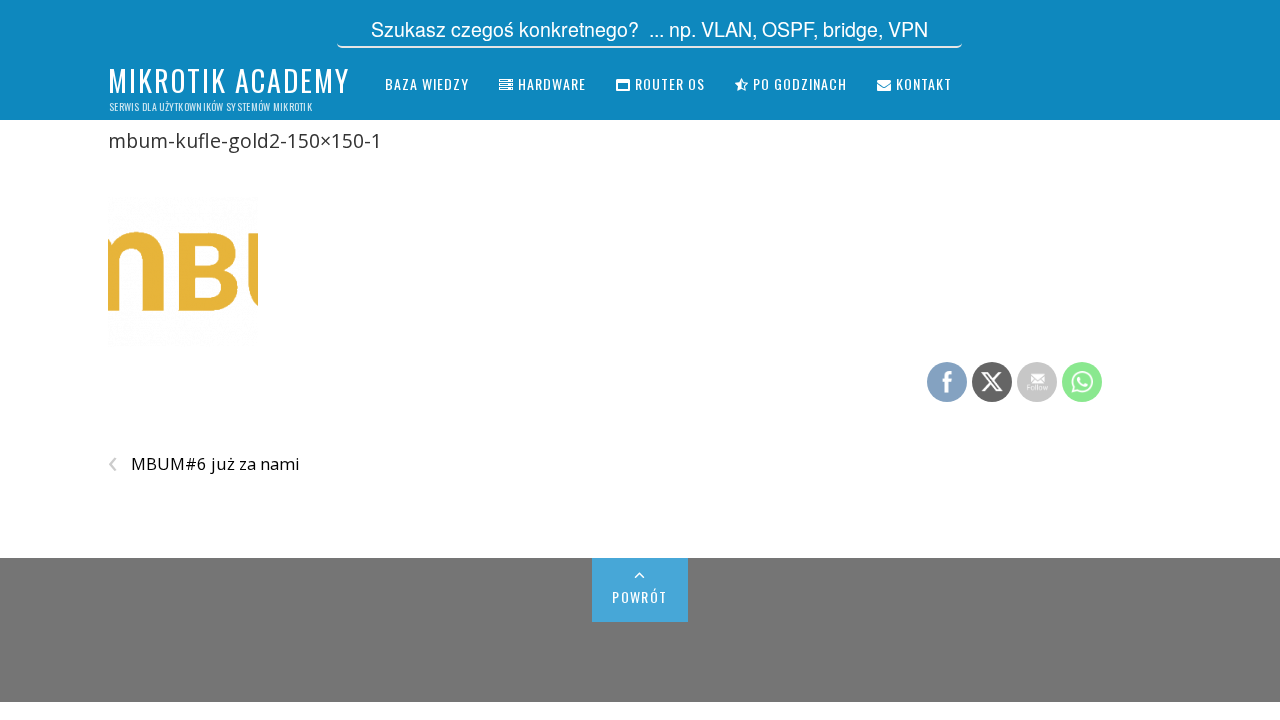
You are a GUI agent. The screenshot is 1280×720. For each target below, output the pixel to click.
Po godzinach (798, 83)
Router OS (668, 83)
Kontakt (922, 83)
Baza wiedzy (427, 83)
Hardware (550, 83)
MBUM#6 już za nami (204, 464)
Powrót (639, 596)
